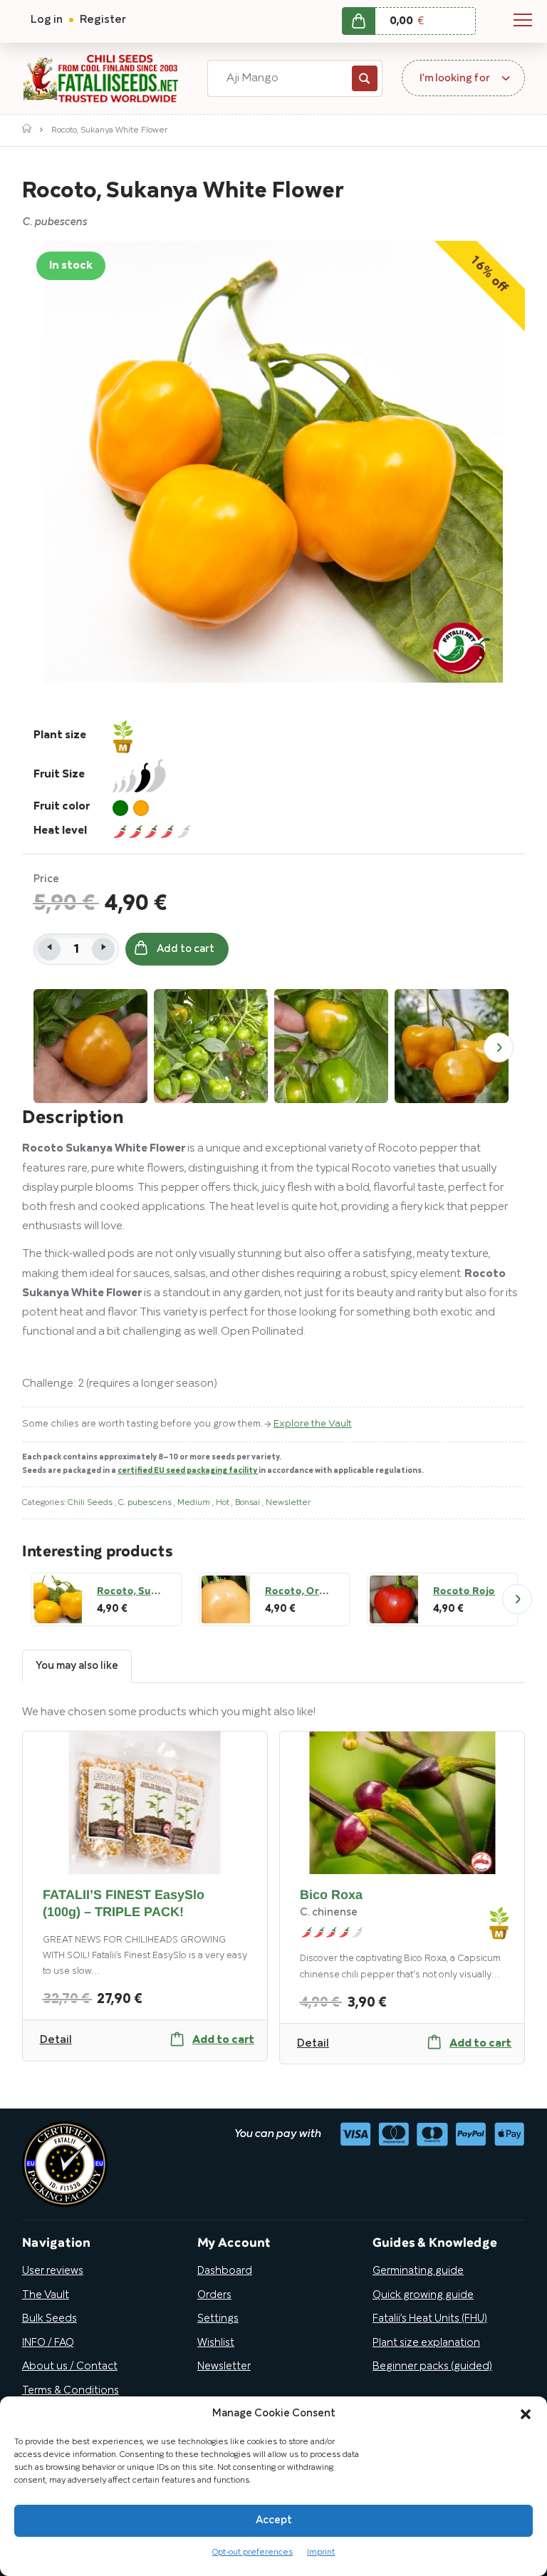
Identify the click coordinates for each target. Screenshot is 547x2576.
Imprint (321, 2552)
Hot (224, 1502)
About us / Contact (70, 2366)
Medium (195, 1502)
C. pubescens (146, 1502)
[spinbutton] (76, 949)
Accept (274, 2520)
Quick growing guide (423, 2295)
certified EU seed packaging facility (188, 1471)
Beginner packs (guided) (432, 2366)
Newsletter (288, 1502)
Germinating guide (418, 2271)
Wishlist (216, 2343)
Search (365, 78)
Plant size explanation (426, 2343)
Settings (218, 2319)
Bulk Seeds (50, 2319)
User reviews (53, 2271)
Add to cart (186, 949)
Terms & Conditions (71, 2391)
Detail (56, 2040)
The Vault (46, 2295)
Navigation (523, 20)
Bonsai (249, 1502)
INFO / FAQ (48, 2343)
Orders (214, 2295)
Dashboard (225, 2271)
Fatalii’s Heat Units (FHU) (430, 2319)
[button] (526, 2414)
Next (499, 1048)
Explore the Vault (313, 1424)
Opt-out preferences (252, 2552)
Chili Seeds (91, 1502)
